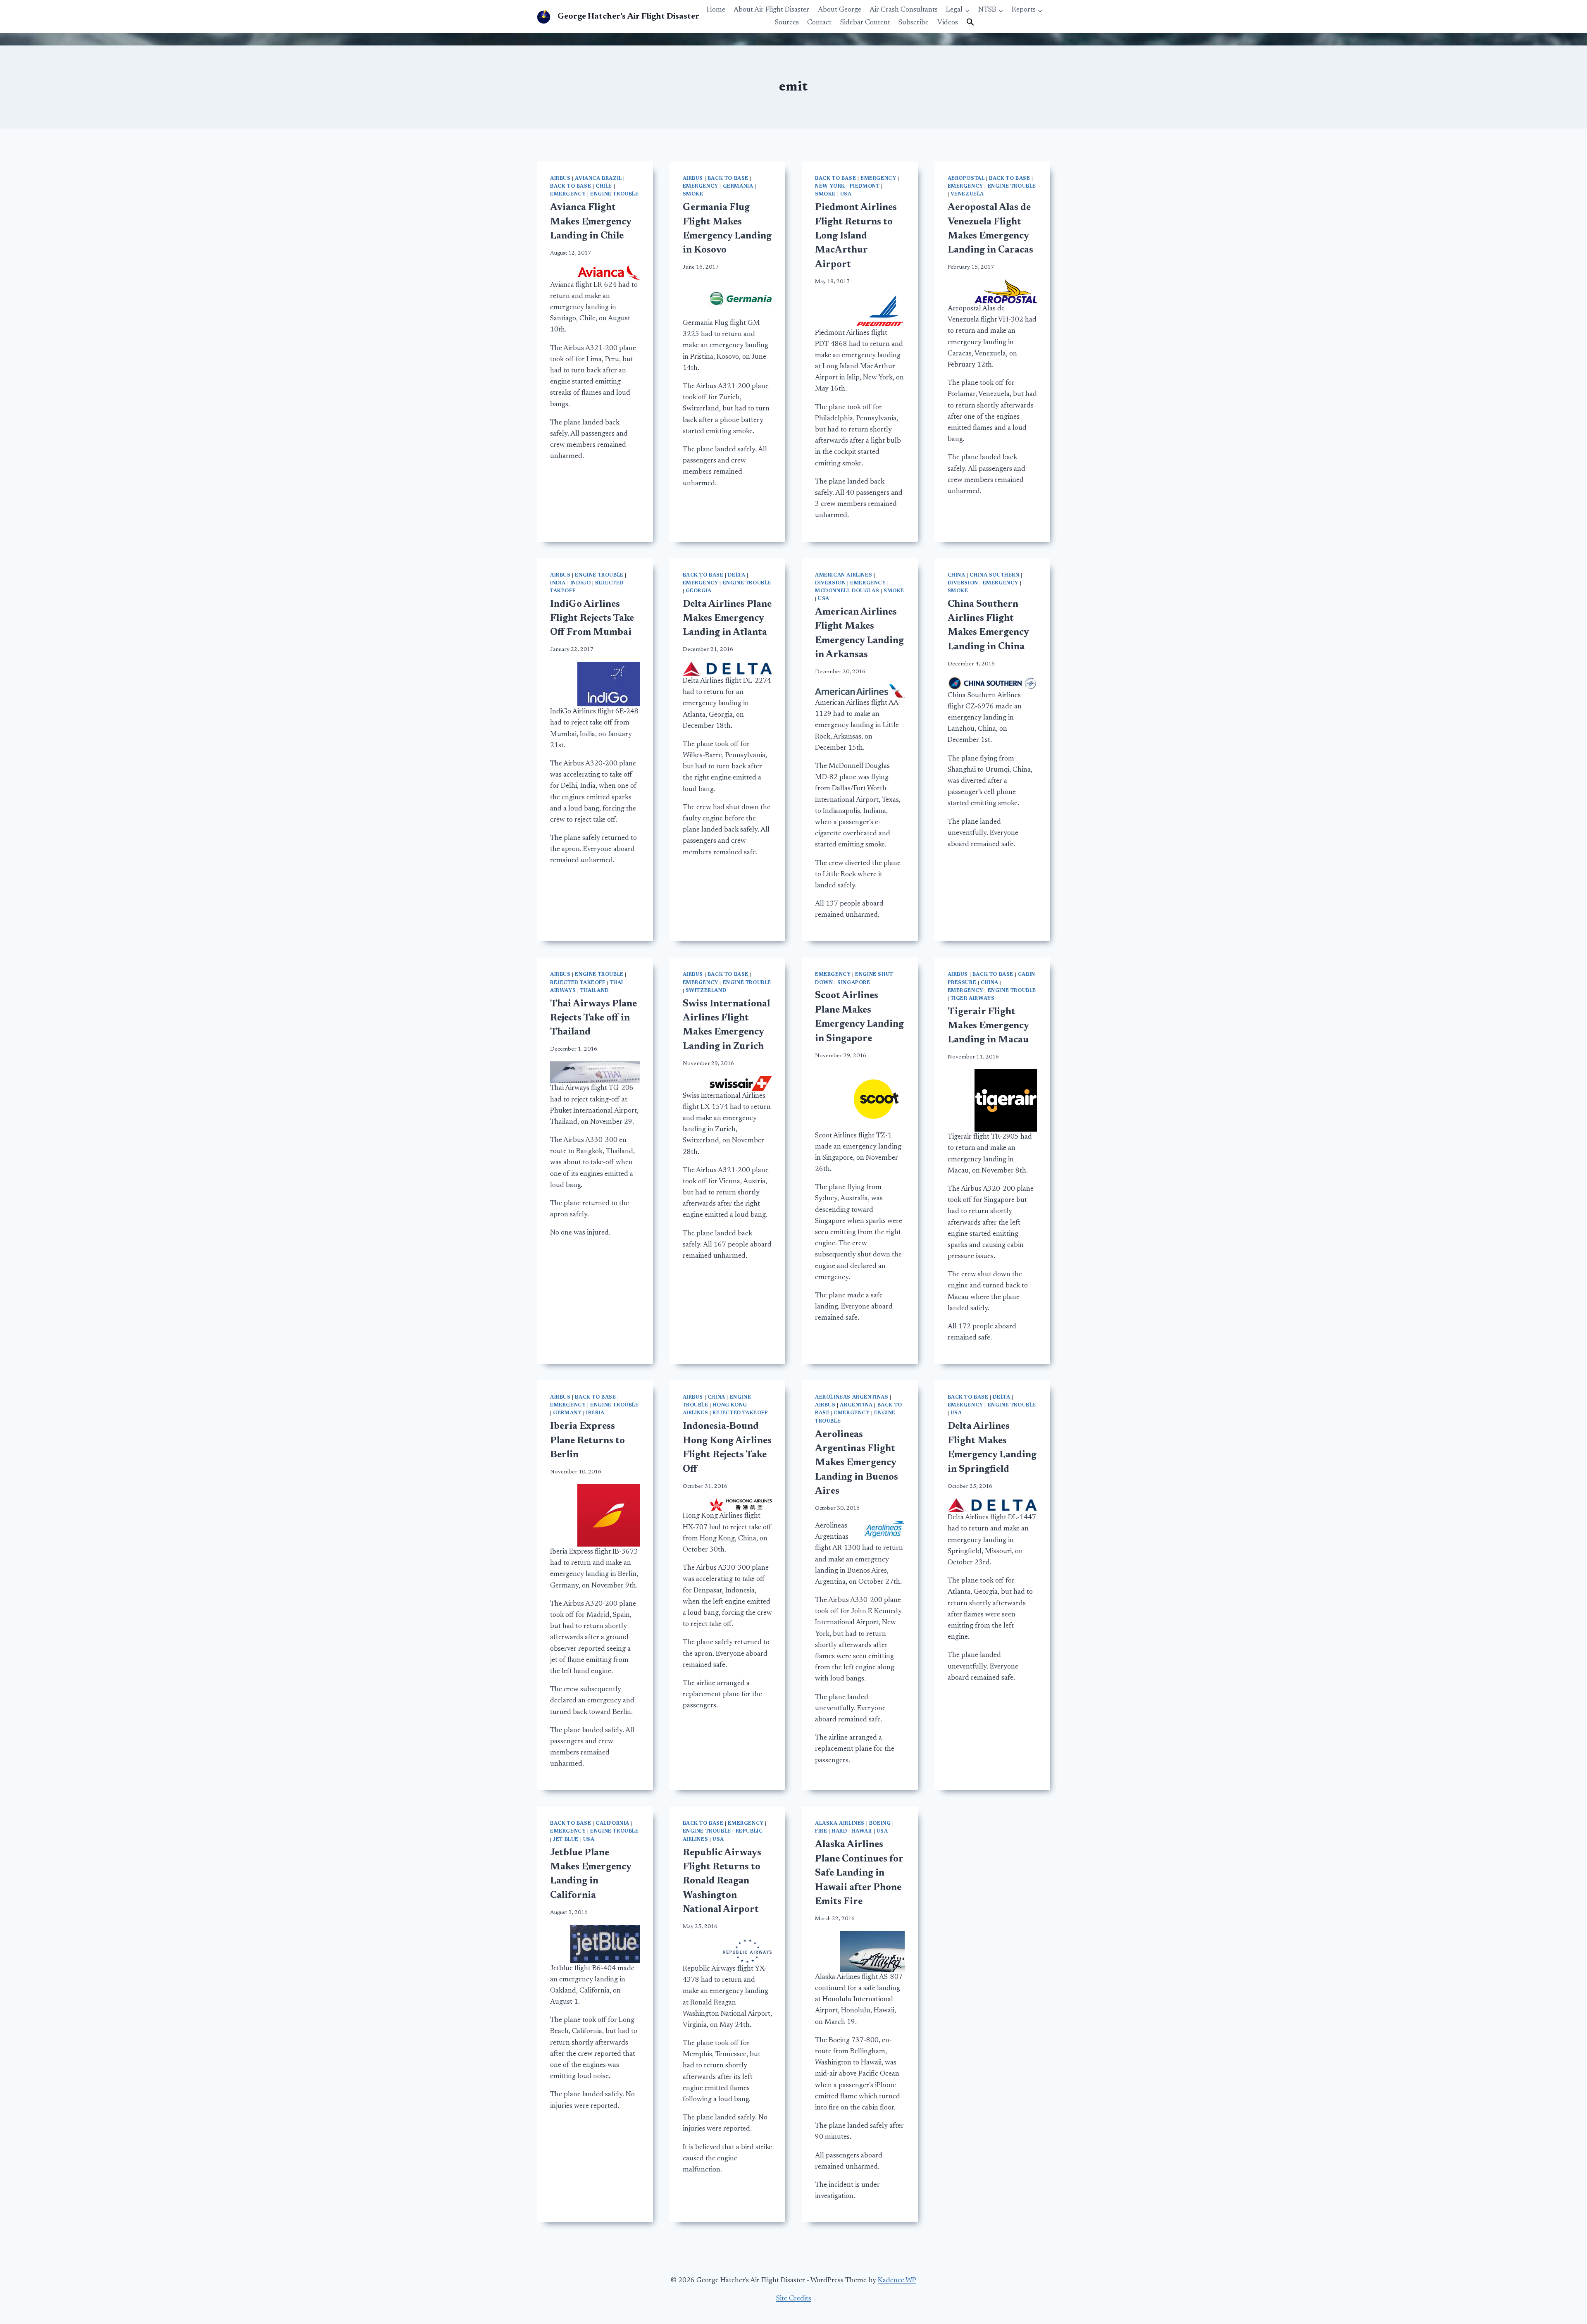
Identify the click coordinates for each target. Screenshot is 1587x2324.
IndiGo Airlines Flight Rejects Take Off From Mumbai (592, 619)
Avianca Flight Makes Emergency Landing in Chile (591, 222)
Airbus (560, 179)
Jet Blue (566, 1840)
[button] (970, 23)
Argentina (856, 1405)
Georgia (699, 591)
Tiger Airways (973, 999)
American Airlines (844, 575)
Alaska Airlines (840, 1823)
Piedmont (865, 186)
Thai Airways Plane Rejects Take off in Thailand (593, 1018)
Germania (738, 186)
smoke (693, 194)
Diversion (830, 583)
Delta (736, 575)
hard (839, 1831)
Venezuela (967, 194)
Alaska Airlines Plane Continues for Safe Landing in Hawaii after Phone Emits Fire (859, 1873)
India (558, 583)
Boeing (880, 1823)
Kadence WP (897, 2281)
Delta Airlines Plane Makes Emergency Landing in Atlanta (727, 619)
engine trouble (614, 194)
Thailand (595, 991)
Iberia (595, 1413)
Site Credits (794, 2299)
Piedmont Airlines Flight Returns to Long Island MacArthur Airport (856, 236)
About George (840, 10)
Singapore (854, 983)
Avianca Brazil (598, 179)
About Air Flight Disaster (771, 10)
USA (846, 194)
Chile (604, 186)
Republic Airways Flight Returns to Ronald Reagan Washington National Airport (722, 1882)
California (612, 1823)
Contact (819, 23)
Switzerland (706, 991)
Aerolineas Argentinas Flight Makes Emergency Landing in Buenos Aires (857, 1463)
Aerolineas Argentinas (852, 1397)
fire (821, 1831)
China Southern (994, 575)
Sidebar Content (865, 23)
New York (830, 186)
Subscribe (914, 23)
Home (716, 10)
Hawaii (862, 1831)
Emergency (568, 194)
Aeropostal (966, 179)
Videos (948, 23)
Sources (787, 23)
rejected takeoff (578, 983)
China (957, 575)
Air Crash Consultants (904, 10)
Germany (567, 1413)
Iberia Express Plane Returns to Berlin (587, 1441)
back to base (571, 186)
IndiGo (581, 583)
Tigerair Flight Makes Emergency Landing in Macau (988, 1026)
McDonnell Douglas (847, 591)
